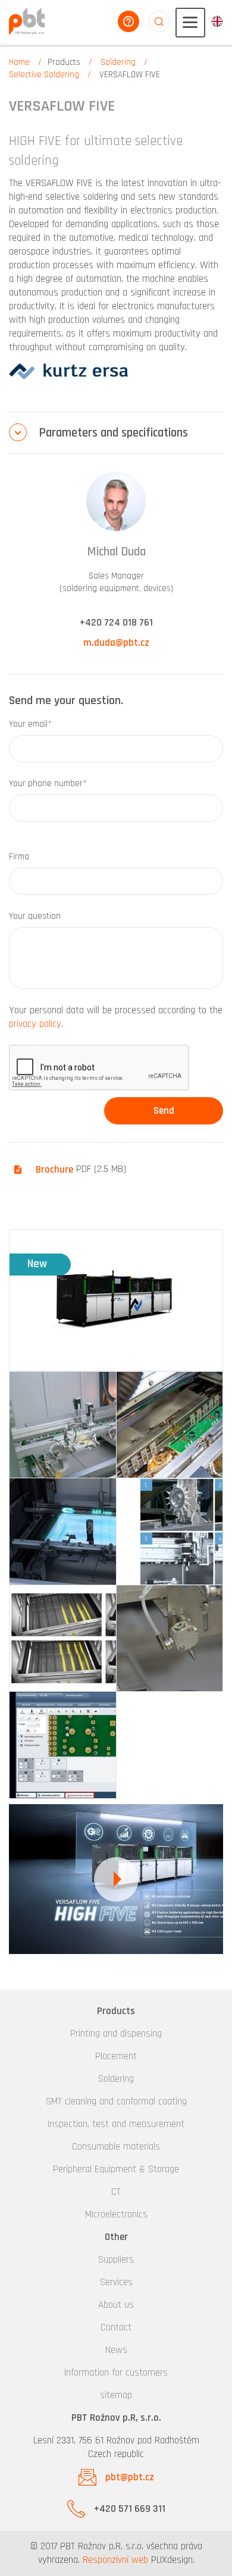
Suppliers (116, 2260)
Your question (35, 916)
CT (116, 2192)
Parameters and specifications (113, 433)
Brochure (54, 1170)
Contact (116, 2327)
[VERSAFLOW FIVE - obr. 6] (170, 1639)
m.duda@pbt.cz (116, 643)
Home (19, 62)
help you (128, 21)
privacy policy (35, 1024)
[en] (217, 21)
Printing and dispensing (116, 2034)
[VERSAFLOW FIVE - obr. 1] (63, 1425)
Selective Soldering (44, 75)
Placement (116, 2056)
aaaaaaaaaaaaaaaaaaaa (159, 21)
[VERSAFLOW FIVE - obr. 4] (170, 1532)
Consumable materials (116, 2147)
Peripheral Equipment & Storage (116, 2169)
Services (116, 2282)
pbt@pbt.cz (130, 2477)
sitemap (116, 2395)
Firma (19, 857)
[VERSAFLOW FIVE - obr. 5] (63, 1639)
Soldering (118, 62)
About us (116, 2305)
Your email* (30, 724)
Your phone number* (48, 783)
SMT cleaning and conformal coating (116, 2101)
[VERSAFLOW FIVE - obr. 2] (170, 1425)
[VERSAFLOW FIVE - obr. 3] (63, 1532)
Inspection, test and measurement (116, 2124)
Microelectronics (116, 2214)
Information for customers (116, 2373)
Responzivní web (115, 2560)
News (116, 2350)
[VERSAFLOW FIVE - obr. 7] (63, 1745)
